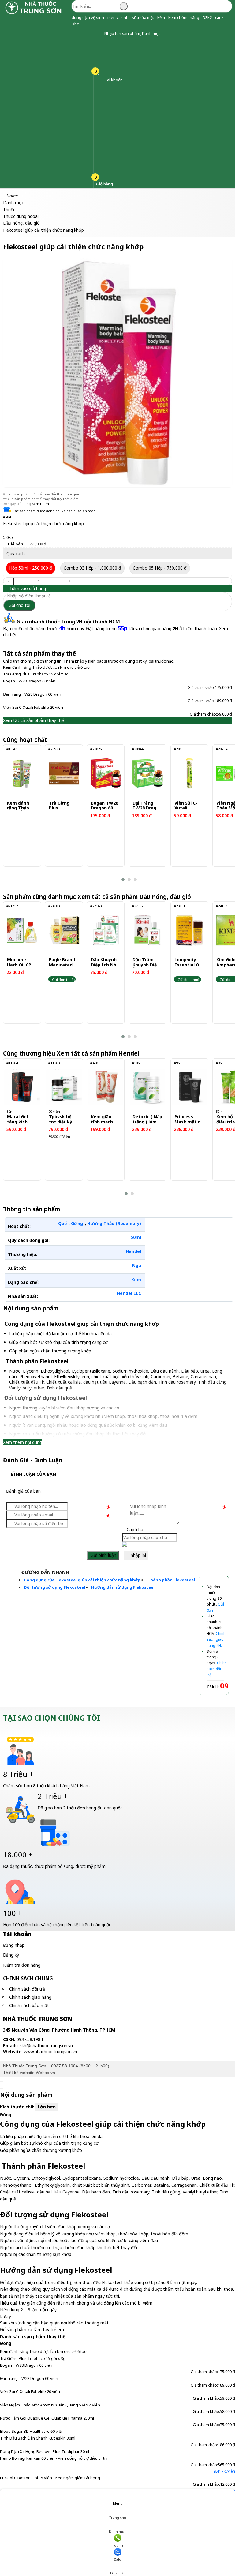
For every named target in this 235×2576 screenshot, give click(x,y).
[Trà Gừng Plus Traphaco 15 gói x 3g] (64, 773)
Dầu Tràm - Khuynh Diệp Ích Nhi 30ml (146, 963)
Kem (136, 1279)
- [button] (9, 581)
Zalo (117, 2559)
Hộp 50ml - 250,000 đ (31, 568)
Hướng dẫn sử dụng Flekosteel (123, 1587)
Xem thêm (40, 504)
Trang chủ (118, 2517)
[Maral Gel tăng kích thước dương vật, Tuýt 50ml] (22, 1087)
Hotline (118, 2545)
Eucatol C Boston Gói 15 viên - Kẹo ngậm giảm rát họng (50, 2478)
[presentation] (12, 813)
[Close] (2, 2081)
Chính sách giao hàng (30, 1997)
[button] (100, 34)
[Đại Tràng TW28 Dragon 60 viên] (147, 773)
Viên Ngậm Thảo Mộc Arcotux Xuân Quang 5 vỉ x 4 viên (50, 2405)
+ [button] (70, 581)
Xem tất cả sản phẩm (135, 897)
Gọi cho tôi (19, 605)
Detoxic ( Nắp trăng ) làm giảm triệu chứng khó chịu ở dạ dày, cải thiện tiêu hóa (147, 1120)
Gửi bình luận (103, 1555)
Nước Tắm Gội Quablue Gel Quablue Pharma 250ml (47, 2418)
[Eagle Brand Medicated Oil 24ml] (64, 930)
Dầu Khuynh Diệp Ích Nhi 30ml (104, 963)
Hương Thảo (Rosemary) (114, 1223)
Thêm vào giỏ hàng (26, 588)
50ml (136, 1237)
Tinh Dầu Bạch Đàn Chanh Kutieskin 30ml (38, 2438)
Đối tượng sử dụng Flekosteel (54, 1587)
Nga (137, 1265)
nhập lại (138, 1555)
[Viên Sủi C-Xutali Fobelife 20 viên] (189, 773)
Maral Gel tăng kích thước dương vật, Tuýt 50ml (22, 1120)
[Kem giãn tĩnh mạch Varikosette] (106, 1087)
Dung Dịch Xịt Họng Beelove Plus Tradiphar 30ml (45, 2451)
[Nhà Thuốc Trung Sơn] (34, 14)
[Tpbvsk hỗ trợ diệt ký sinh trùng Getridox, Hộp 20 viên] (64, 1087)
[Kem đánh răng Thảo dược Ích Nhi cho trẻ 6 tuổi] (22, 773)
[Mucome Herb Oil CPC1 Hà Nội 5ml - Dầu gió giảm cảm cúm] (22, 930)
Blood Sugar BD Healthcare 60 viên (32, 2431)
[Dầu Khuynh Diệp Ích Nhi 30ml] (106, 930)
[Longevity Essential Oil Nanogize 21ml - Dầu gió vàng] (189, 930)
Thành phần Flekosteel (171, 1580)
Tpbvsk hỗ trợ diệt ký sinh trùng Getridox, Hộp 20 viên (62, 1120)
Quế (62, 1223)
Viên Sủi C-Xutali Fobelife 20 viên (33, 707)
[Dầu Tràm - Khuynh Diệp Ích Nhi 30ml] (147, 930)
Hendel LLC (129, 1293)
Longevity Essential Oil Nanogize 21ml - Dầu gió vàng (188, 963)
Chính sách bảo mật (29, 2005)
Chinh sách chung (28, 1978)
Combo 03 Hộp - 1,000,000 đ (92, 568)
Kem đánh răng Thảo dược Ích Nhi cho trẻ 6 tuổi (47, 667)
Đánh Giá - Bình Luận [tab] (33, 1460)
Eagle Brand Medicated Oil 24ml (62, 963)
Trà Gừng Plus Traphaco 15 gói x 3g (36, 674)
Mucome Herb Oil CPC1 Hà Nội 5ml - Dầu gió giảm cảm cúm (22, 963)
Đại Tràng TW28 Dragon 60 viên (32, 694)
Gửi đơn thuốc (63, 980)
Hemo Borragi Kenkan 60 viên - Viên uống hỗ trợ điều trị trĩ (53, 2458)
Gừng (77, 1223)
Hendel (133, 1251)
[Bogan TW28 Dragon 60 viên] (106, 773)
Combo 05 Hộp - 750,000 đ (160, 568)
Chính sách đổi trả (27, 1989)
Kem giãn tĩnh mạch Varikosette (104, 1120)
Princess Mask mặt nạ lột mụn (189, 1120)
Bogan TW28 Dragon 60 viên (29, 681)
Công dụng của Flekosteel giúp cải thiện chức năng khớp (82, 1580)
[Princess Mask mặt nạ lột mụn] (189, 1087)
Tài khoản (117, 2573)
